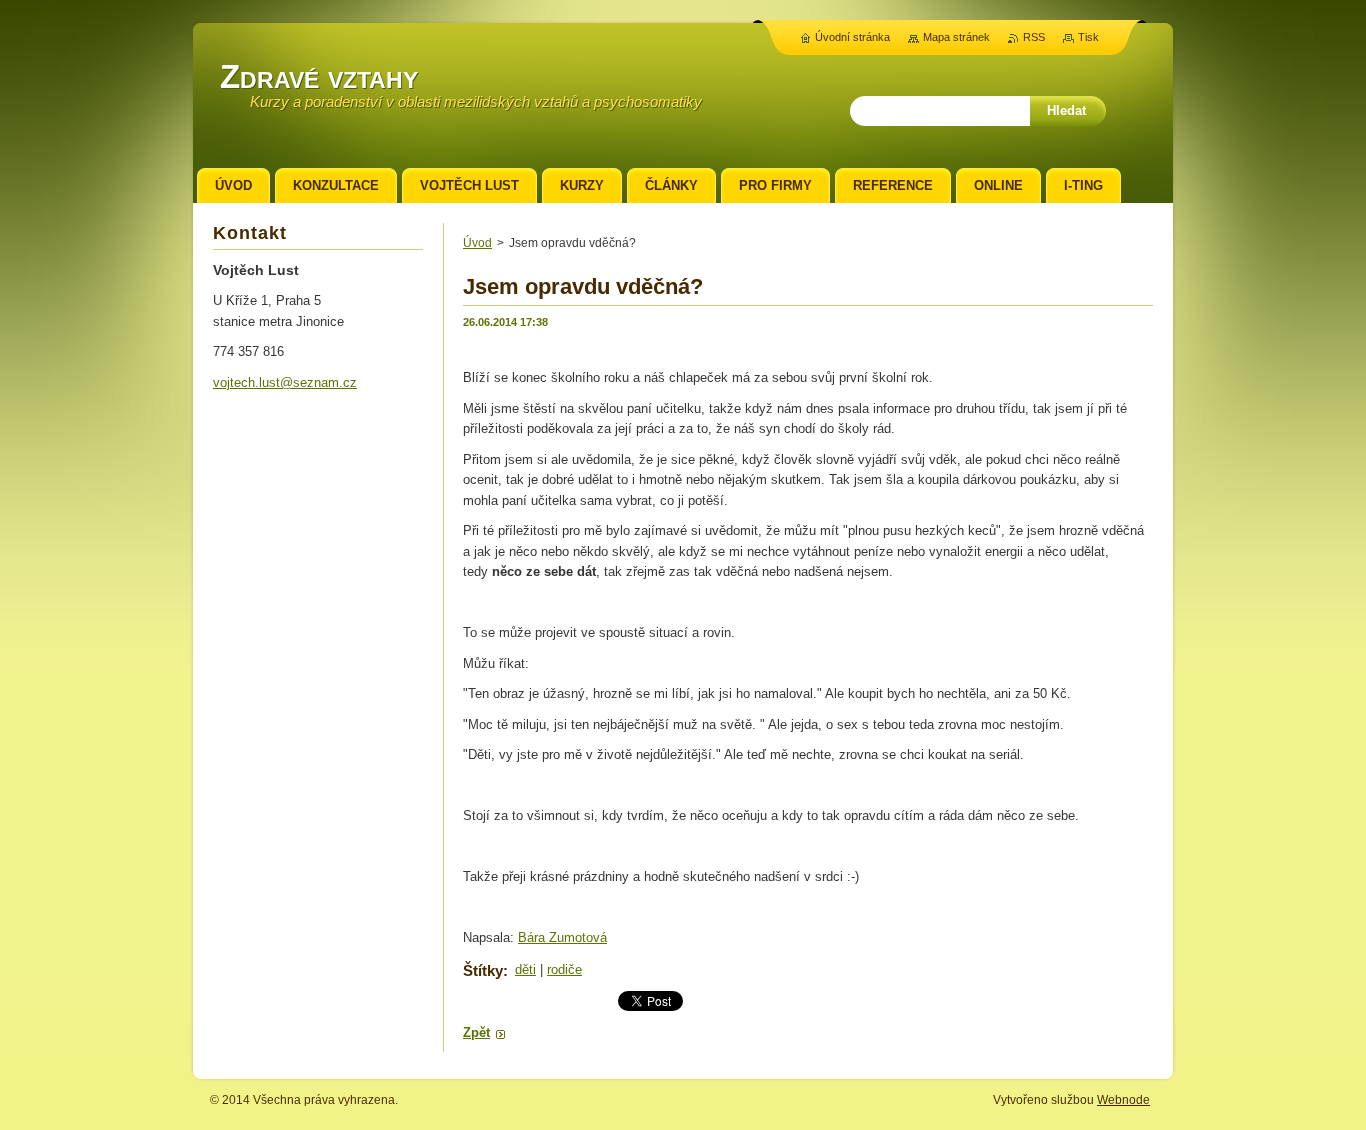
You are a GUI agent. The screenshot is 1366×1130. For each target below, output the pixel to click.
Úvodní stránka (852, 37)
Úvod (477, 243)
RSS (1034, 37)
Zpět (476, 1032)
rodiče (564, 969)
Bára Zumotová (562, 937)
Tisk (1088, 37)
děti (525, 969)
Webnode (1123, 1100)
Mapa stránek (956, 37)
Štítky (483, 970)
